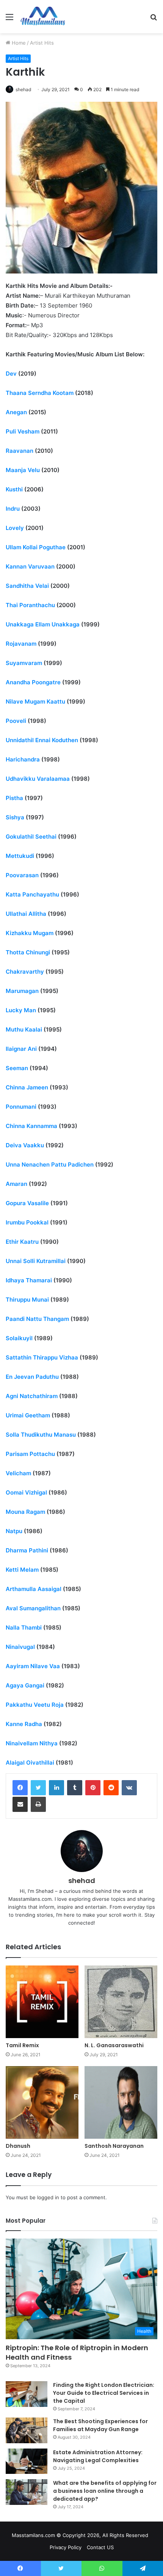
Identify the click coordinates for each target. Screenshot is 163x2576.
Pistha (14, 798)
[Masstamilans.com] (43, 17)
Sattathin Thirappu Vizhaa (42, 1357)
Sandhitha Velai (27, 586)
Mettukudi (20, 856)
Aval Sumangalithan (33, 1608)
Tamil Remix (22, 2045)
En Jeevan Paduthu (32, 1377)
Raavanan (20, 451)
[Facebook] (20, 1788)
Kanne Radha (24, 1724)
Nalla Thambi (24, 1627)
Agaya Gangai (25, 1685)
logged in (48, 2197)
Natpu (14, 1531)
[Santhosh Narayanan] (121, 2102)
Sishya (15, 817)
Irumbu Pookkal (27, 1222)
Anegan (16, 412)
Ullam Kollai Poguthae (36, 547)
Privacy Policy (66, 2547)
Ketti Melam (22, 1570)
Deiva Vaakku (25, 1145)
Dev (11, 374)
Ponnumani (21, 1107)
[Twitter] (38, 1788)
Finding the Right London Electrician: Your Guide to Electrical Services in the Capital (104, 2393)
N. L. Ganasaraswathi (114, 2045)
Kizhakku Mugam (30, 933)
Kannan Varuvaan (30, 566)
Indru (13, 509)
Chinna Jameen (27, 1087)
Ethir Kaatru (22, 1242)
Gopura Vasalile (27, 1203)
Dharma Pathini (27, 1550)
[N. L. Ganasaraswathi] (121, 2002)
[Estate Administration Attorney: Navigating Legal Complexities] (27, 2461)
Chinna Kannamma (31, 1126)
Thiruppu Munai (27, 1300)
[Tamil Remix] (42, 2002)
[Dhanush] (42, 2102)
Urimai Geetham (28, 1415)
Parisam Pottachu (30, 1454)
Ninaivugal (20, 1647)
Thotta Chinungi (28, 952)
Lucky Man (21, 1010)
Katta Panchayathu (32, 894)
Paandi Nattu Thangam (37, 1319)
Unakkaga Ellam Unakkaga (43, 624)
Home (18, 43)
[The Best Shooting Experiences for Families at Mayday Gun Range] (27, 2430)
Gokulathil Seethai (31, 837)
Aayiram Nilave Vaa (33, 1666)
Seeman (17, 1068)
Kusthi (14, 489)
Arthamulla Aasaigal (34, 1589)
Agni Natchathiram (32, 1396)
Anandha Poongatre (33, 682)
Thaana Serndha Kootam (40, 393)
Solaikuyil (19, 1338)
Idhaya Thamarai (29, 1280)
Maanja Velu (23, 470)
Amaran (16, 1184)
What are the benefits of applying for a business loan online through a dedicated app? (105, 2491)
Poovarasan (22, 875)
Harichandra (23, 759)
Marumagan (22, 991)
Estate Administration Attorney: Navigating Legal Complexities (98, 2456)
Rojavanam (21, 644)
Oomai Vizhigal (26, 1492)
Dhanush (18, 2146)
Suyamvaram (24, 663)
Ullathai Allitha (26, 914)
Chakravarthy (25, 972)
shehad (23, 89)
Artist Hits (42, 43)
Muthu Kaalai (24, 1029)
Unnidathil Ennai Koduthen (42, 740)
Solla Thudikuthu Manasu (41, 1435)
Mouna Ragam (25, 1512)
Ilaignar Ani (21, 1049)
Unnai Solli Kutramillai (36, 1261)
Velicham (18, 1473)
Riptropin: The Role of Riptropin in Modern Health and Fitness (77, 2352)
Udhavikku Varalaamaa (38, 779)
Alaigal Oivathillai (30, 1763)
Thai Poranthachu (30, 605)
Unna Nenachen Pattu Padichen (50, 1164)
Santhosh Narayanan (114, 2146)
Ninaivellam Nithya (32, 1743)
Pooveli (16, 721)
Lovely (15, 528)
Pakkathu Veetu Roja (35, 1705)
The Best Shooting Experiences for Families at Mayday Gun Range (100, 2425)
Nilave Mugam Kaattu (35, 701)
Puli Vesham (23, 431)
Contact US (100, 2547)
